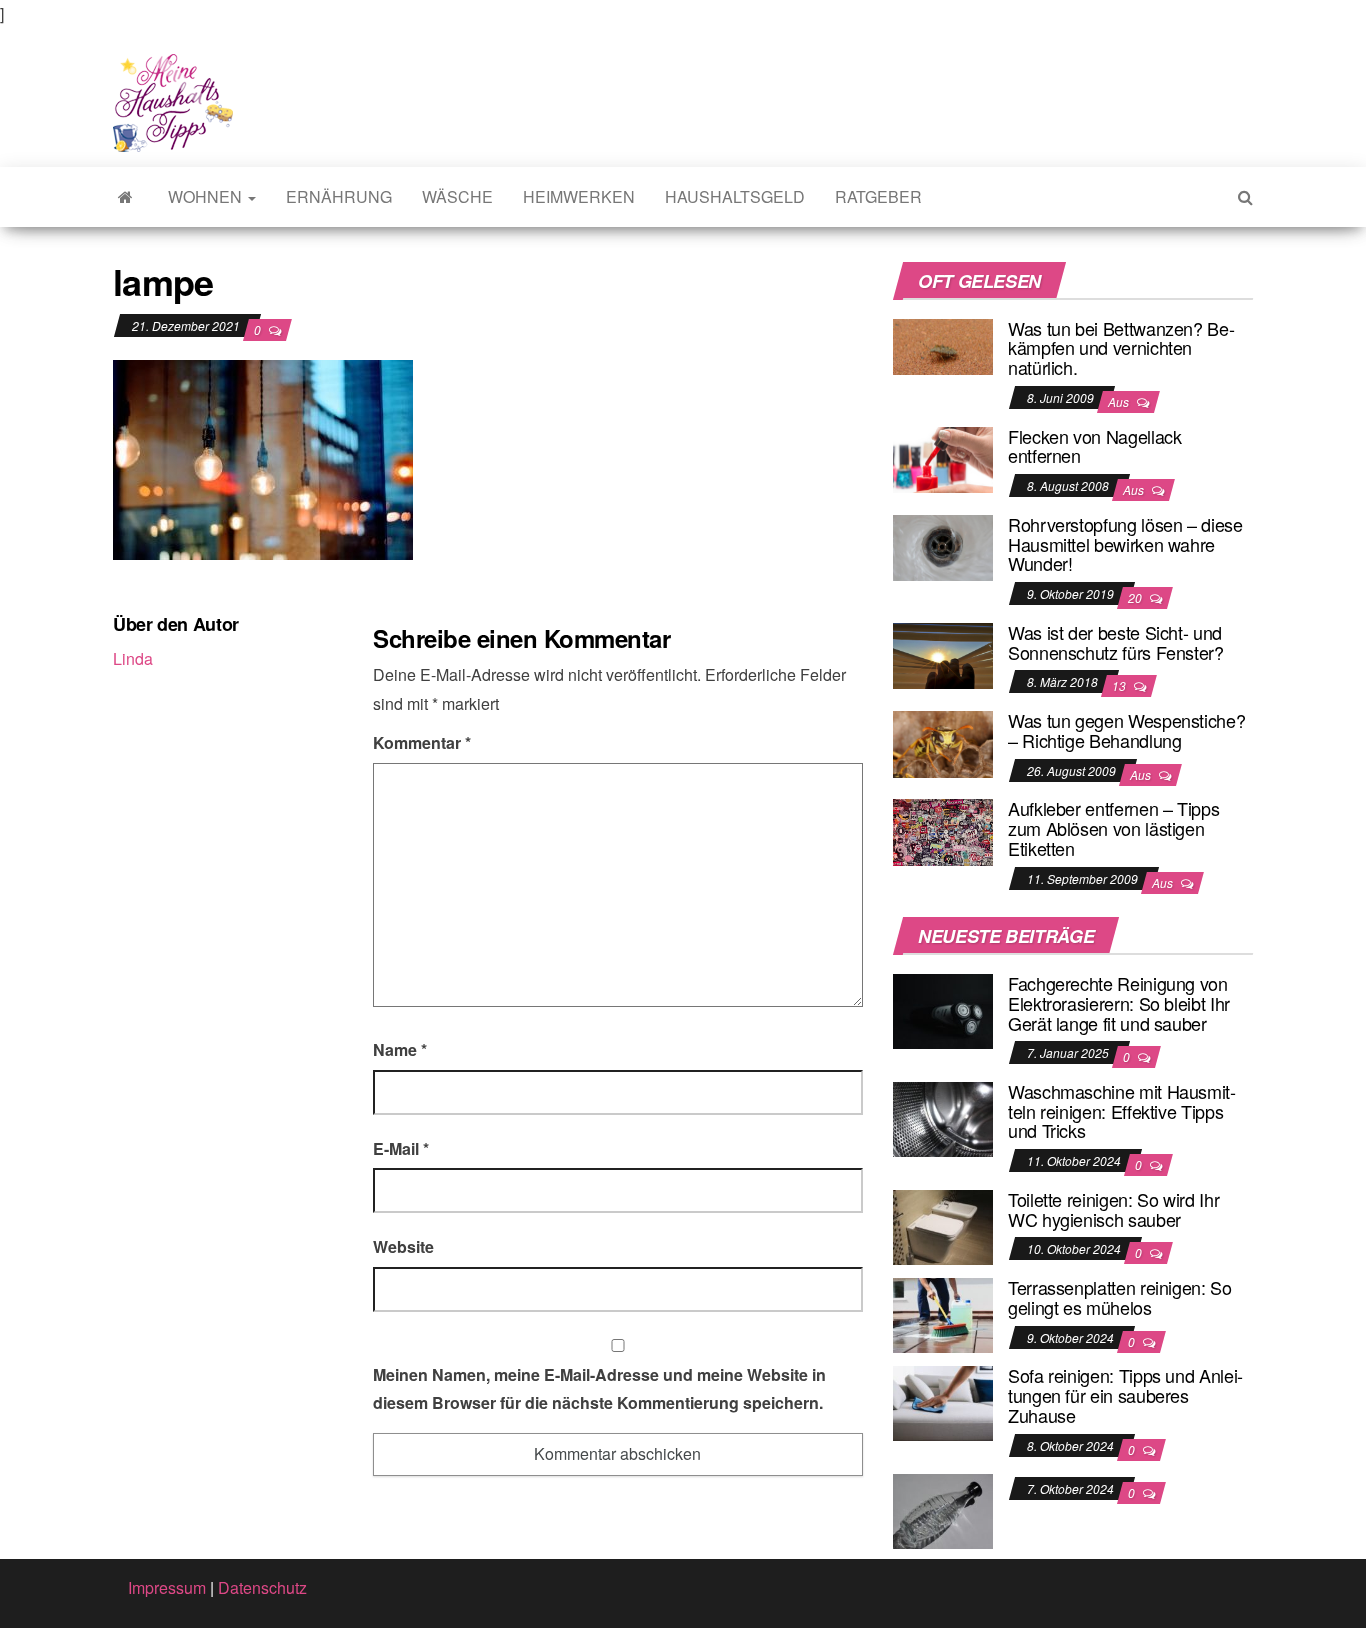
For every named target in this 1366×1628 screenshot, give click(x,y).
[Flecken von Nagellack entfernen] (943, 457)
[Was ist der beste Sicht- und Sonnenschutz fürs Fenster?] (943, 653)
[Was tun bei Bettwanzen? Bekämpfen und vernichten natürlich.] (943, 344)
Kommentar (422, 742)
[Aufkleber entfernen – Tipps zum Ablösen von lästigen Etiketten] (943, 830)
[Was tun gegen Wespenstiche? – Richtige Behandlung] (943, 741)
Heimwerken (579, 196)
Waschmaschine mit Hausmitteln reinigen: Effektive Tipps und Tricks (1122, 1111)
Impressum (167, 1587)
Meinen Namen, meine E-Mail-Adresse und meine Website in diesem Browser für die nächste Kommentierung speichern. (599, 1389)
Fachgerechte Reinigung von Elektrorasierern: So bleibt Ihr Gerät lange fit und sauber (1119, 1003)
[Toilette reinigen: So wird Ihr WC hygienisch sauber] (943, 1225)
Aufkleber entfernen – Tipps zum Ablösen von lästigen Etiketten (1113, 828)
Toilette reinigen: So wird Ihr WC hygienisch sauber (1113, 1209)
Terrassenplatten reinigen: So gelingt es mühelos (1120, 1297)
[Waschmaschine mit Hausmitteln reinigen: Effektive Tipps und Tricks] (943, 1117)
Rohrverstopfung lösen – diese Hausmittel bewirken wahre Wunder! (1125, 544)
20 (1136, 597)
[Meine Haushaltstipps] (125, 197)
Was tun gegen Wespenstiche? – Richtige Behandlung (1126, 730)
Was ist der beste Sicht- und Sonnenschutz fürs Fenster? (1116, 642)
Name (400, 1049)
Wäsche (457, 196)
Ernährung (339, 196)
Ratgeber (878, 196)
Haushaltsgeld (735, 196)
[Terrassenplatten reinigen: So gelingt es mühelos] (943, 1313)
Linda (133, 658)
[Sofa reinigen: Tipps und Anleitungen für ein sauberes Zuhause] (943, 1401)
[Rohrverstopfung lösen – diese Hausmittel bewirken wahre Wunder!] (943, 545)
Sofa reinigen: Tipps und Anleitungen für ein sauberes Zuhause (1125, 1395)
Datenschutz (262, 1587)
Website (403, 1246)
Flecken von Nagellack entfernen (1094, 446)
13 (1120, 685)
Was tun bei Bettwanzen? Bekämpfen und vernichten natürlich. (1121, 348)
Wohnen (207, 196)
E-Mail (401, 1148)
